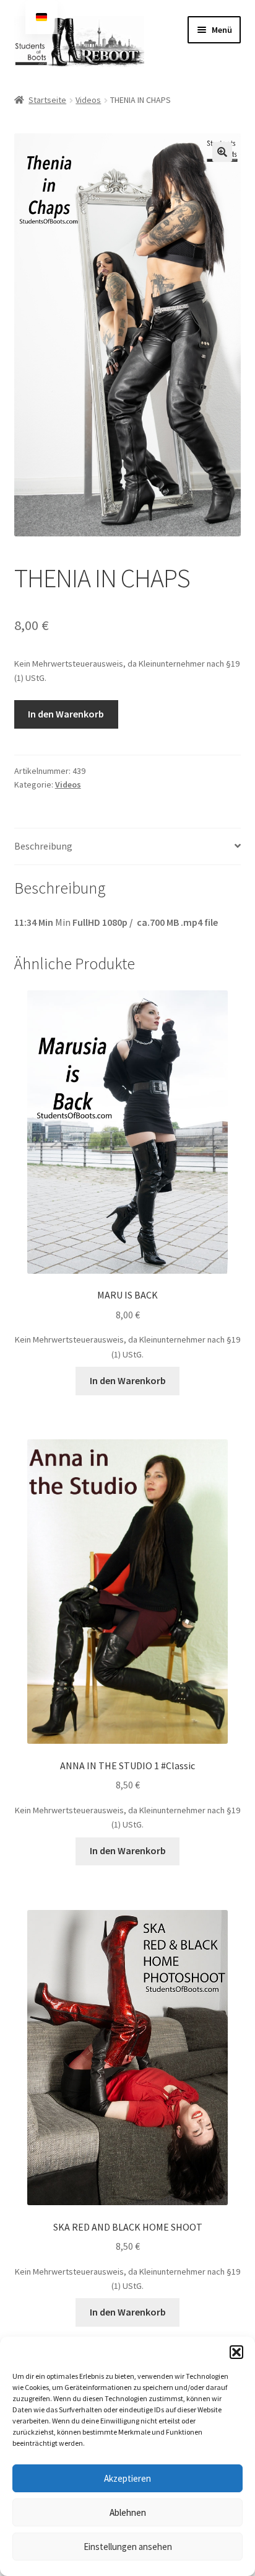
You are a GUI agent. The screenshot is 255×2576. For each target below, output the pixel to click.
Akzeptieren (127, 2478)
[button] (236, 2352)
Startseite (47, 100)
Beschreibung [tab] (43, 846)
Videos (88, 100)
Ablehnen (128, 2512)
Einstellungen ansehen (128, 2547)
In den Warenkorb (66, 714)
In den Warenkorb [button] (128, 1380)
